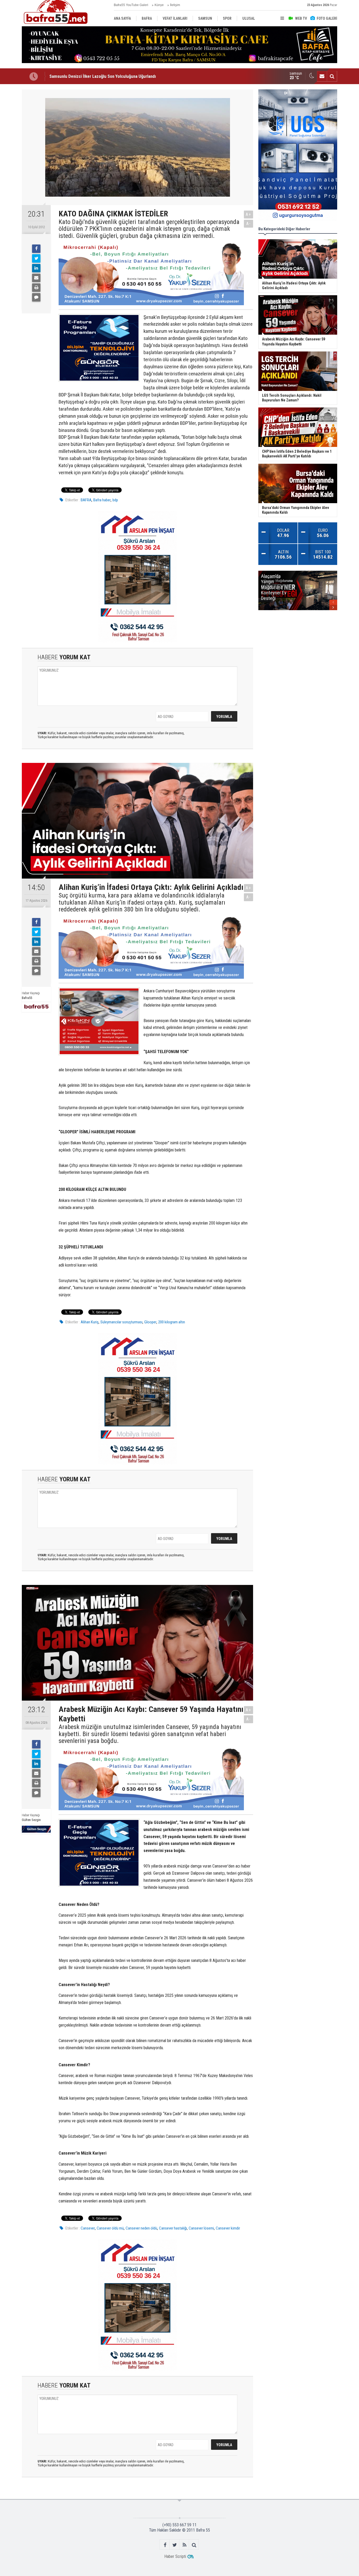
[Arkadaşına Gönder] (36, 278)
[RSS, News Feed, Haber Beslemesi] (184, 2545)
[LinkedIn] (36, 268)
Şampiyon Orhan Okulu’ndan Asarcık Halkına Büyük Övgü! (101, 76)
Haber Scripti (175, 2556)
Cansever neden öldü (141, 2228)
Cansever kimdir (228, 2228)
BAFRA (86, 500)
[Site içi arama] (332, 76)
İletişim (175, 5)
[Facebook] (36, 249)
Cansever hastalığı (173, 2228)
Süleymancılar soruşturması (121, 1322)
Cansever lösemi (201, 2228)
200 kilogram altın (172, 1322)
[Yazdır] (36, 288)
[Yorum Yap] (36, 297)
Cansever (88, 2228)
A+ (248, 214)
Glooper (150, 1322)
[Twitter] (36, 258)
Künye (159, 5)
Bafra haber (102, 500)
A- (249, 224)
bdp (115, 500)
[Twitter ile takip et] (175, 2545)
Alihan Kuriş (90, 1322)
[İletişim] (322, 76)
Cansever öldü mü (110, 2228)
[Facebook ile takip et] (165, 2545)
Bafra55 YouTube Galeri (131, 5)
